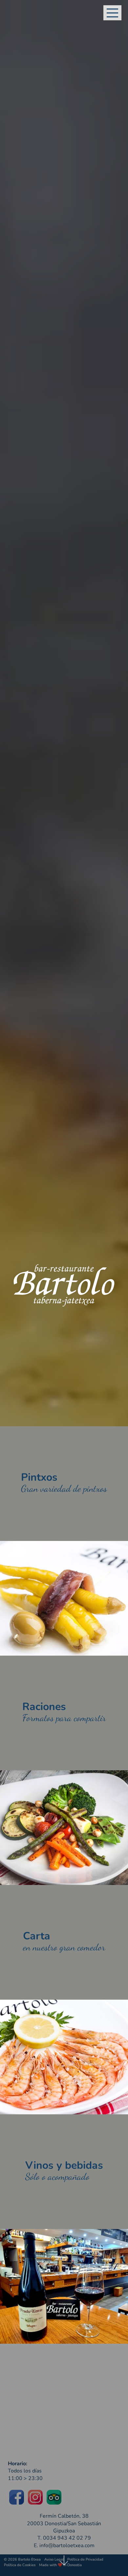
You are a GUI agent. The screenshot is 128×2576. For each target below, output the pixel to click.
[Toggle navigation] (112, 13)
